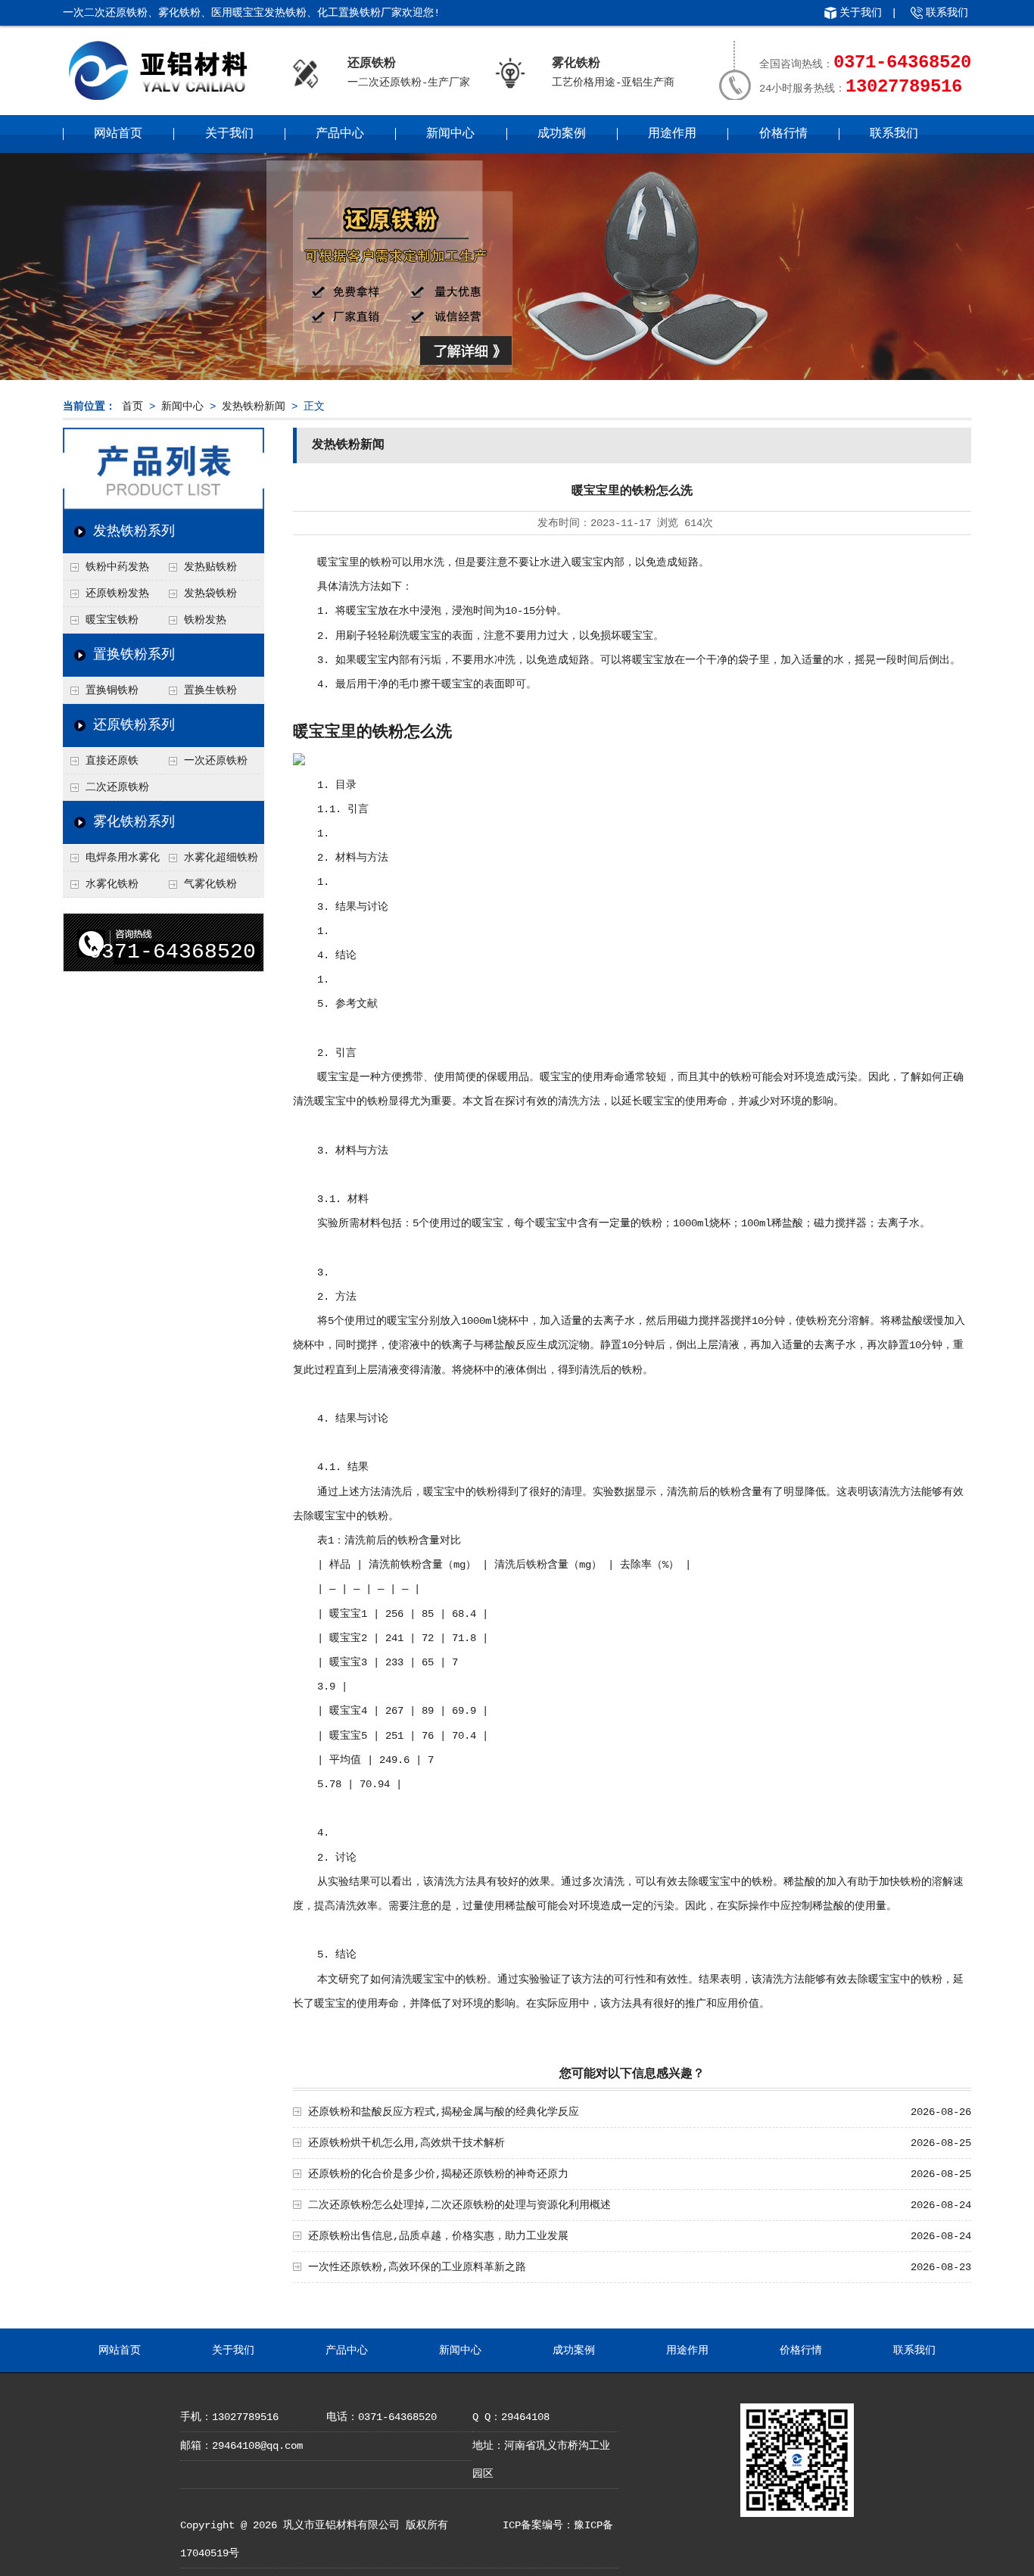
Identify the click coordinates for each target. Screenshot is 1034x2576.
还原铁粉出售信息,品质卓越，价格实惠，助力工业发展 (438, 2236)
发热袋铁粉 (210, 593)
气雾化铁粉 (210, 884)
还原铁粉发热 (117, 593)
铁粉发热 (205, 620)
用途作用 (672, 134)
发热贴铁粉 (210, 567)
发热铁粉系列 (134, 531)
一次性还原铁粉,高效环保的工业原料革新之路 (417, 2267)
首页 (132, 406)
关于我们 (861, 13)
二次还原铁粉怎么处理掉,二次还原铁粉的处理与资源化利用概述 (459, 2205)
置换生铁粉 (210, 690)
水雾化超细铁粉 (221, 858)
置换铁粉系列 (134, 655)
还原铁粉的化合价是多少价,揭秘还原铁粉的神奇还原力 (438, 2174)
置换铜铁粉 (112, 690)
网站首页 (118, 134)
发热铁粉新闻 (254, 406)
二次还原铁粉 (117, 787)
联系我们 (947, 13)
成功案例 (562, 134)
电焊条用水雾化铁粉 (111, 861)
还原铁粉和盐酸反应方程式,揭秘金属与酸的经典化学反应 (444, 2112)
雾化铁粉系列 (134, 822)
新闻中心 (450, 134)
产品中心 (340, 134)
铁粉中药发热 (117, 567)
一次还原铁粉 (216, 761)
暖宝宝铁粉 (112, 620)
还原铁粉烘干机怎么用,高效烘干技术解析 (406, 2143)
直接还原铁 (112, 761)
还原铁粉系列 (134, 725)
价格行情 (783, 134)
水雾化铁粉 (112, 884)
